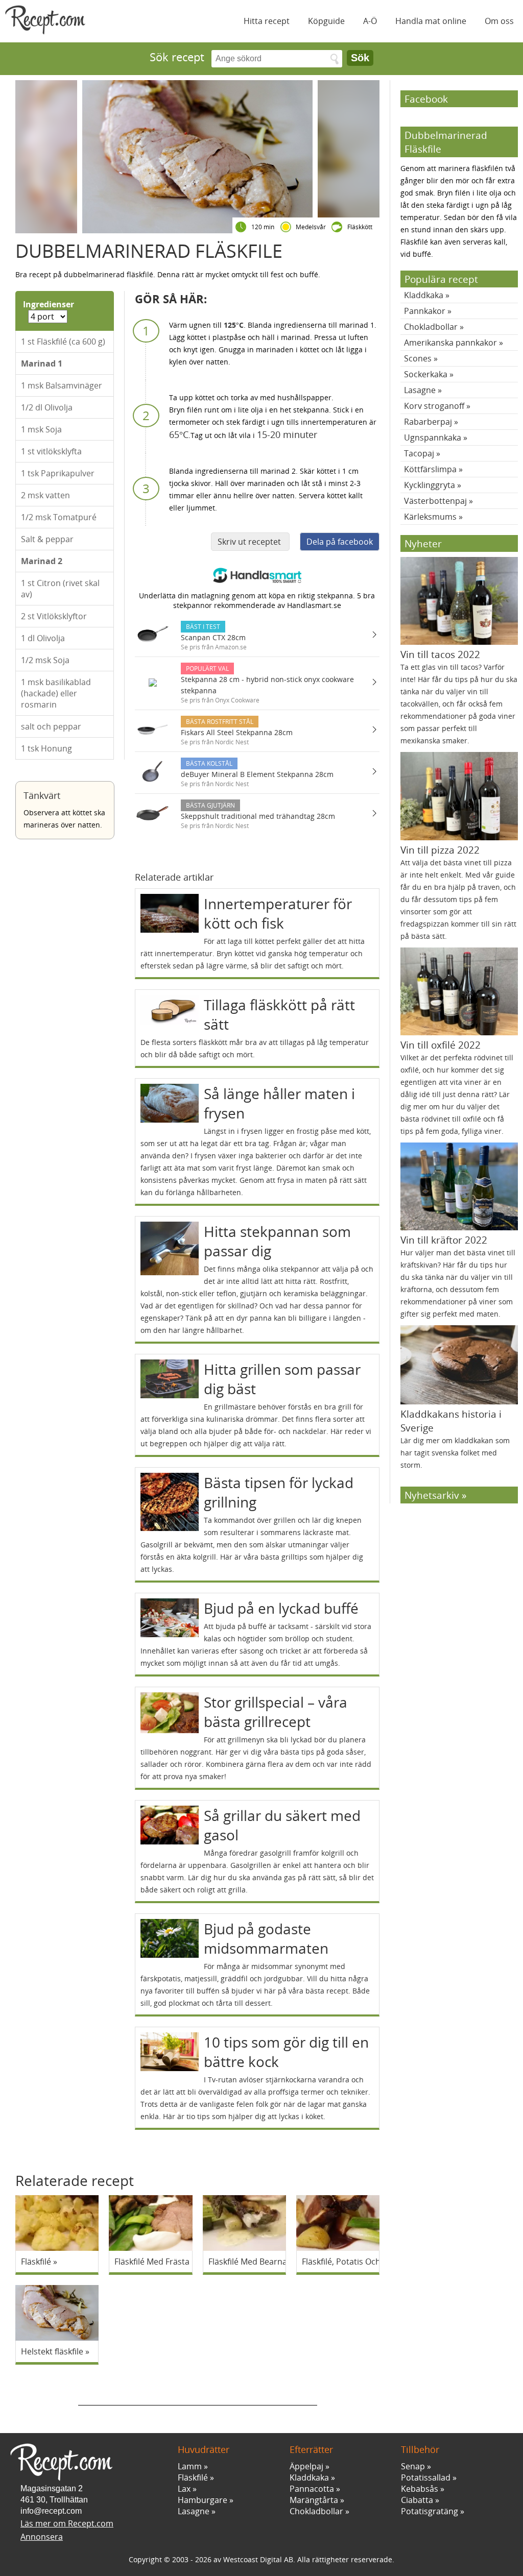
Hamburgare (203, 2500)
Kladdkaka (424, 295)
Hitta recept (267, 21)
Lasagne (420, 390)
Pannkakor (425, 311)
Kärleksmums (430, 517)
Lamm (190, 2466)
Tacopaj (419, 453)
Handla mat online (431, 21)
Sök (360, 58)
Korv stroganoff (434, 406)
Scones (418, 358)
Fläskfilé (193, 2477)
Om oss (499, 21)
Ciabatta (417, 2500)
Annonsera (42, 2537)
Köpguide (326, 21)
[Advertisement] (198, 2390)
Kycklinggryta (430, 485)
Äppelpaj (306, 2466)
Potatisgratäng (430, 2511)
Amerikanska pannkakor (450, 343)
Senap (413, 2466)
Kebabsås (420, 2489)
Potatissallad (426, 2477)
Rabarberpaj (428, 422)
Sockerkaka (426, 374)
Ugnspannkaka (433, 438)
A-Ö (370, 21)
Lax (184, 2489)
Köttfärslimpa (430, 469)
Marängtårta (314, 2500)
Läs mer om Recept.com (67, 2523)
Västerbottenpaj (435, 501)
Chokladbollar (431, 327)
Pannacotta (312, 2489)
